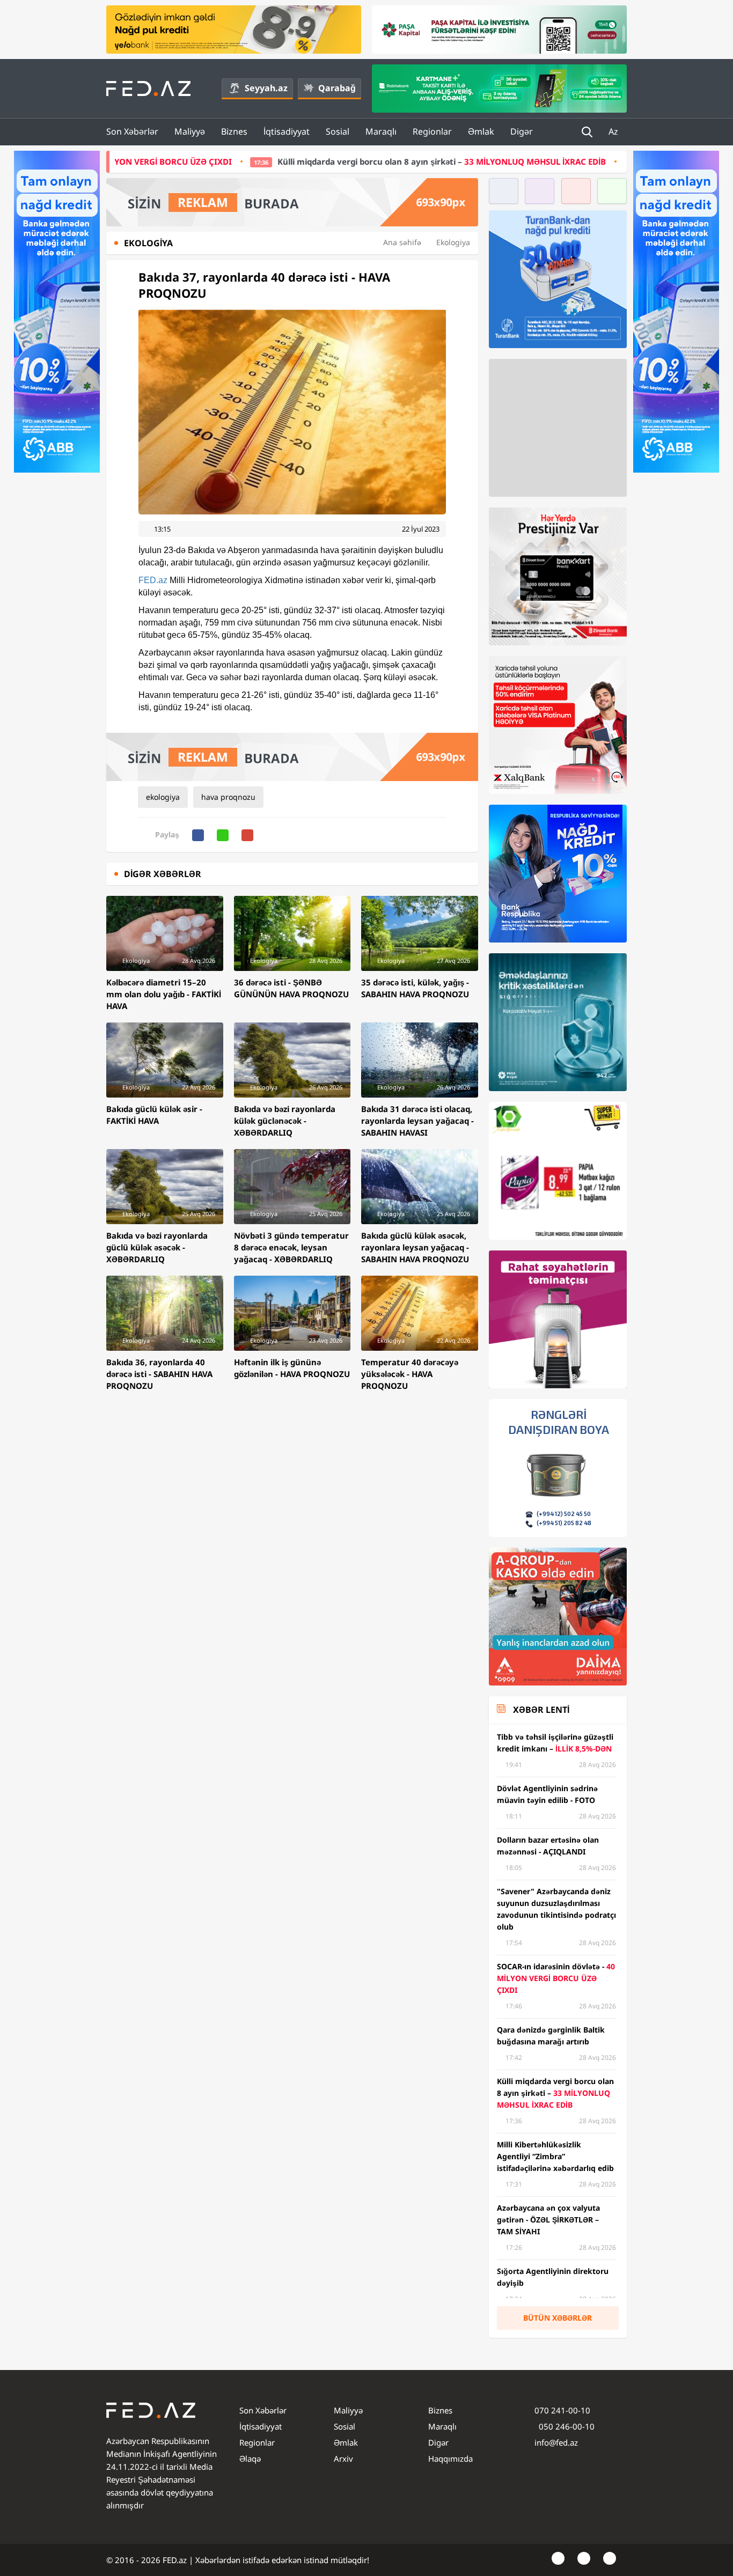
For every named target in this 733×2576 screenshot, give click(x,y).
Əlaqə (250, 2459)
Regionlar (432, 131)
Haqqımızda (450, 2459)
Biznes (234, 131)
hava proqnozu (228, 797)
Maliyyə (190, 131)
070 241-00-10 (562, 2410)
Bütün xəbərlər (558, 2318)
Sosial (338, 131)
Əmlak (481, 131)
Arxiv (343, 2459)
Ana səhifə (402, 242)
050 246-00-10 (566, 2426)
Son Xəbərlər (132, 131)
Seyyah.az (266, 88)
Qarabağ (337, 88)
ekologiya (163, 797)
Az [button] (614, 131)
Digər (522, 131)
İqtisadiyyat (287, 131)
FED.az (153, 580)
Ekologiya (453, 242)
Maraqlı (381, 131)
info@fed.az (556, 2442)
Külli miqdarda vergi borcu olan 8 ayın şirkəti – (307, 161)
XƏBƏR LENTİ (541, 1710)
